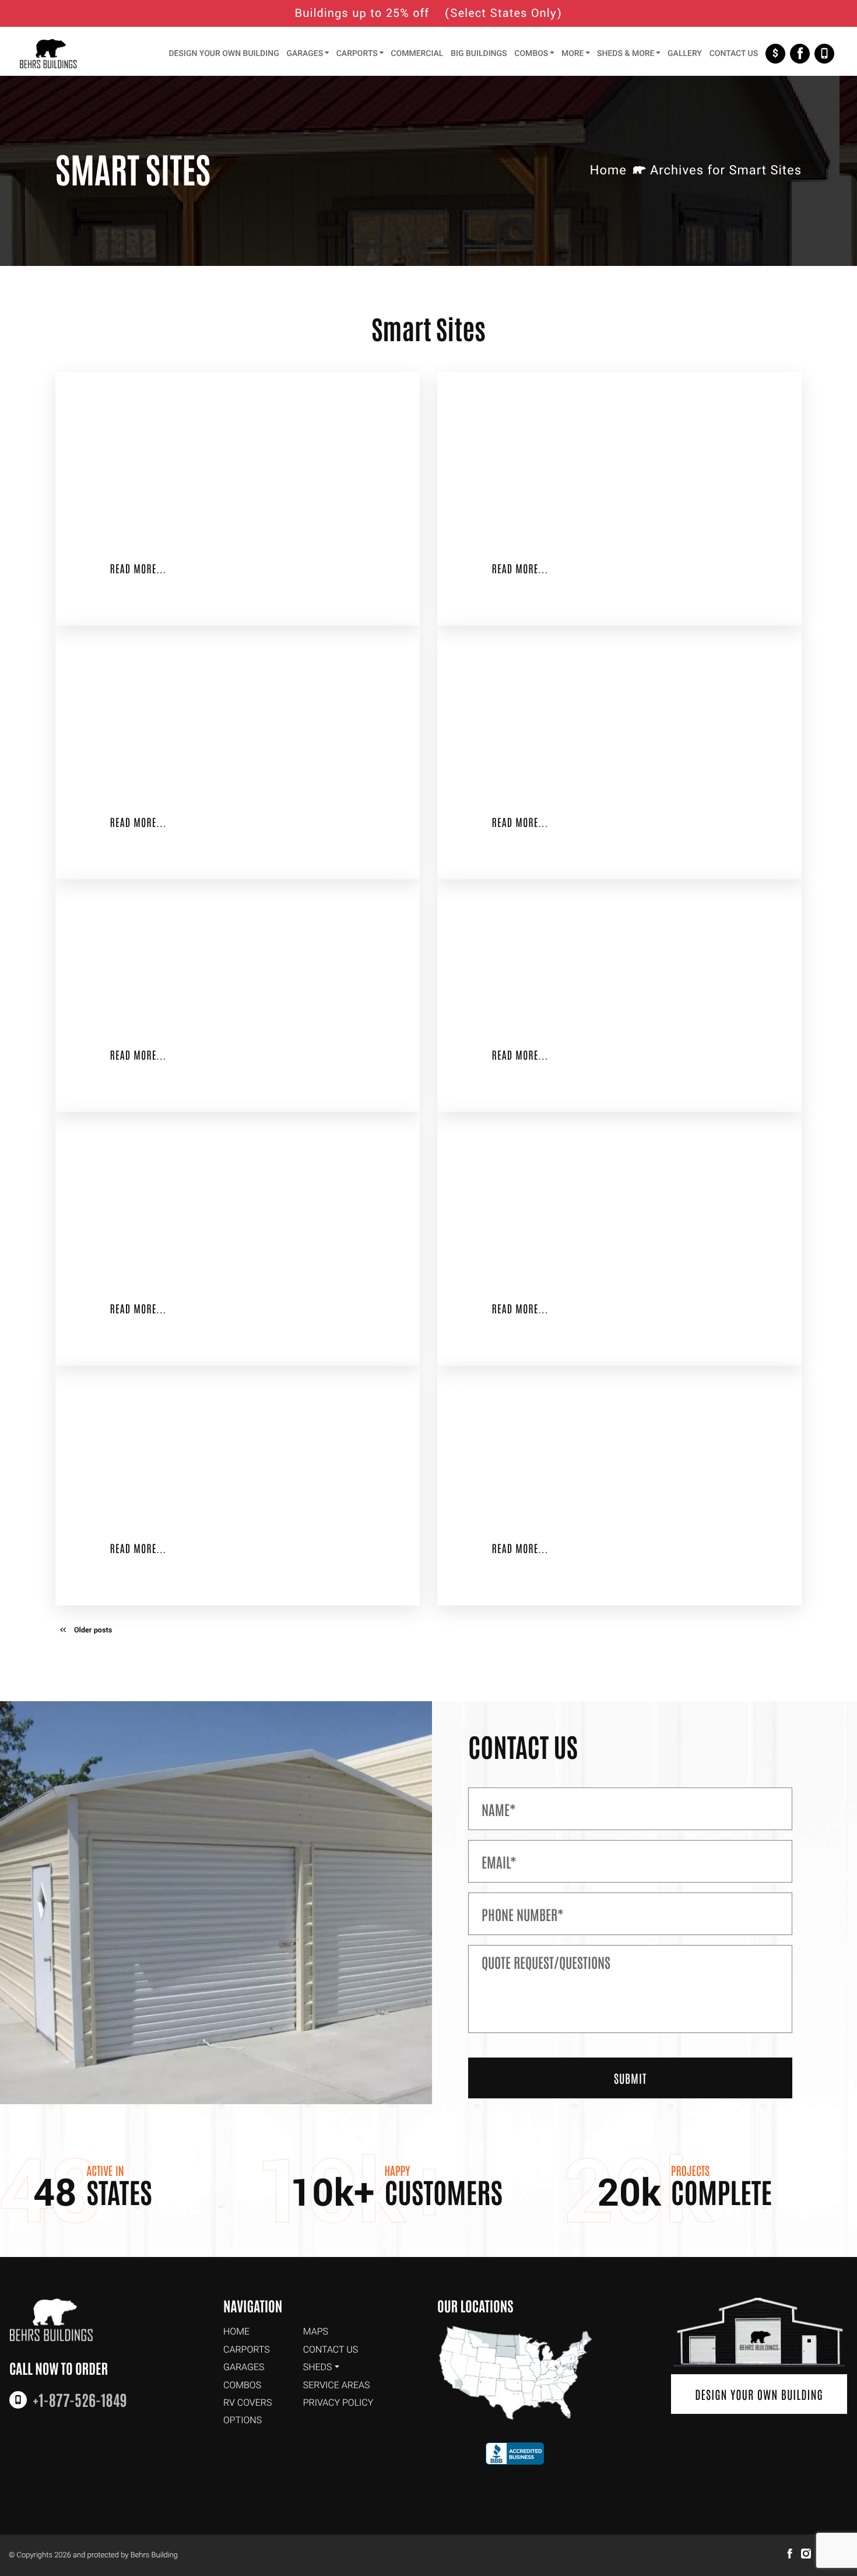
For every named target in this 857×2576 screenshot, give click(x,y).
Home (608, 171)
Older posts (93, 1631)
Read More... (138, 568)
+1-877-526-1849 (824, 54)
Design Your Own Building (759, 2394)
